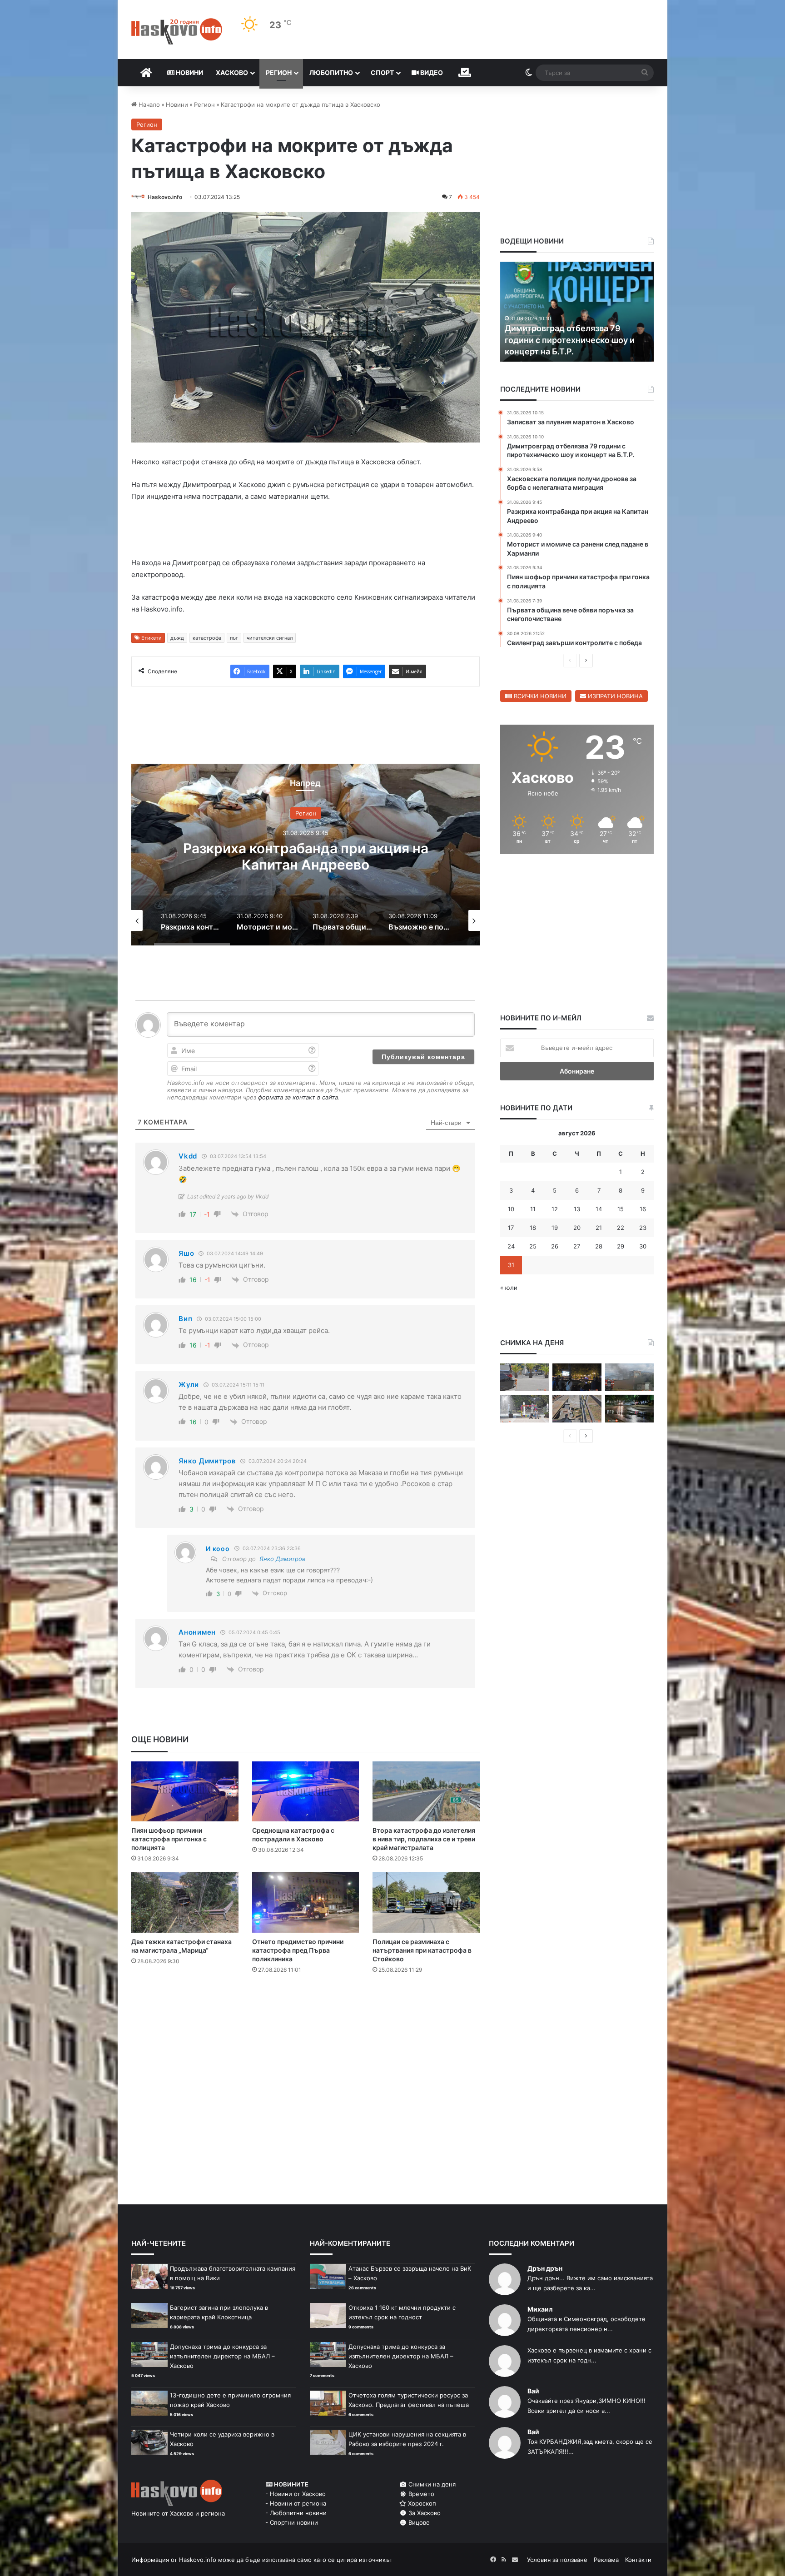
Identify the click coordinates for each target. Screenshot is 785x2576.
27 (577, 1246)
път (234, 638)
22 (621, 1228)
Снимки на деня (431, 2484)
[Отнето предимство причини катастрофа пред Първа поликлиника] (306, 1902)
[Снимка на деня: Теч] (629, 1409)
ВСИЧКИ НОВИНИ (539, 696)
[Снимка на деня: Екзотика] (524, 1377)
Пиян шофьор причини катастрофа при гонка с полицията (169, 1839)
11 (533, 1209)
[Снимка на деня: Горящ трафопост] (629, 1377)
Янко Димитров (282, 1559)
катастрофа (207, 638)
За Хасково (424, 2513)
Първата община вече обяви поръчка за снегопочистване (306, 856)
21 (599, 1228)
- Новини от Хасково (296, 2494)
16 (643, 1209)
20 (577, 1228)
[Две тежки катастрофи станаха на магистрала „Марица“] (185, 1902)
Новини (189, 72)
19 (555, 1228)
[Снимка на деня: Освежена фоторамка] (524, 1409)
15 (621, 1209)
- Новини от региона (296, 2503)
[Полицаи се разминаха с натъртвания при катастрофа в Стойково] (426, 1902)
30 (643, 1246)
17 (511, 1228)
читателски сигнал (270, 638)
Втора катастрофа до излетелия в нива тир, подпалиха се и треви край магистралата (424, 1839)
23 (643, 1228)
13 (577, 1209)
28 (599, 1246)
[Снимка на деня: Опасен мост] (577, 1409)
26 (555, 1246)
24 (511, 1246)
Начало (148, 104)
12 (555, 1209)
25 (533, 1246)
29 (621, 1246)
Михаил (540, 2309)
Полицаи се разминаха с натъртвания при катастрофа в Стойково (422, 1950)
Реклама (606, 2560)
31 (511, 1265)
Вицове (418, 2522)
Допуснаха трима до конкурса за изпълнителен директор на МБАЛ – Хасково (222, 2356)
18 (533, 1228)
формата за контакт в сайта (298, 1097)
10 (511, 1209)
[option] (306, 855)
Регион (279, 72)
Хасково (232, 72)
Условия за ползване (557, 2560)
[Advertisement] (305, 2018)
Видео (431, 72)
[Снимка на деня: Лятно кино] (577, 1377)
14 (599, 1209)
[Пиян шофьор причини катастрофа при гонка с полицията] (185, 1792)
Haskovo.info (165, 197)
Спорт (382, 72)
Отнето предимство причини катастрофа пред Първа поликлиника (298, 1950)
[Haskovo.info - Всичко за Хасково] (177, 31)
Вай (533, 2391)
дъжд (177, 638)
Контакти (638, 2560)
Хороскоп (421, 2503)
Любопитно (331, 72)
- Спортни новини (292, 2522)
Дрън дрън (545, 2268)
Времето (420, 2494)
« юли (509, 1288)
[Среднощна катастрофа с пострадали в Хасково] (306, 1792)
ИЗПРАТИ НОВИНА (614, 696)
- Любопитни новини (296, 2513)
